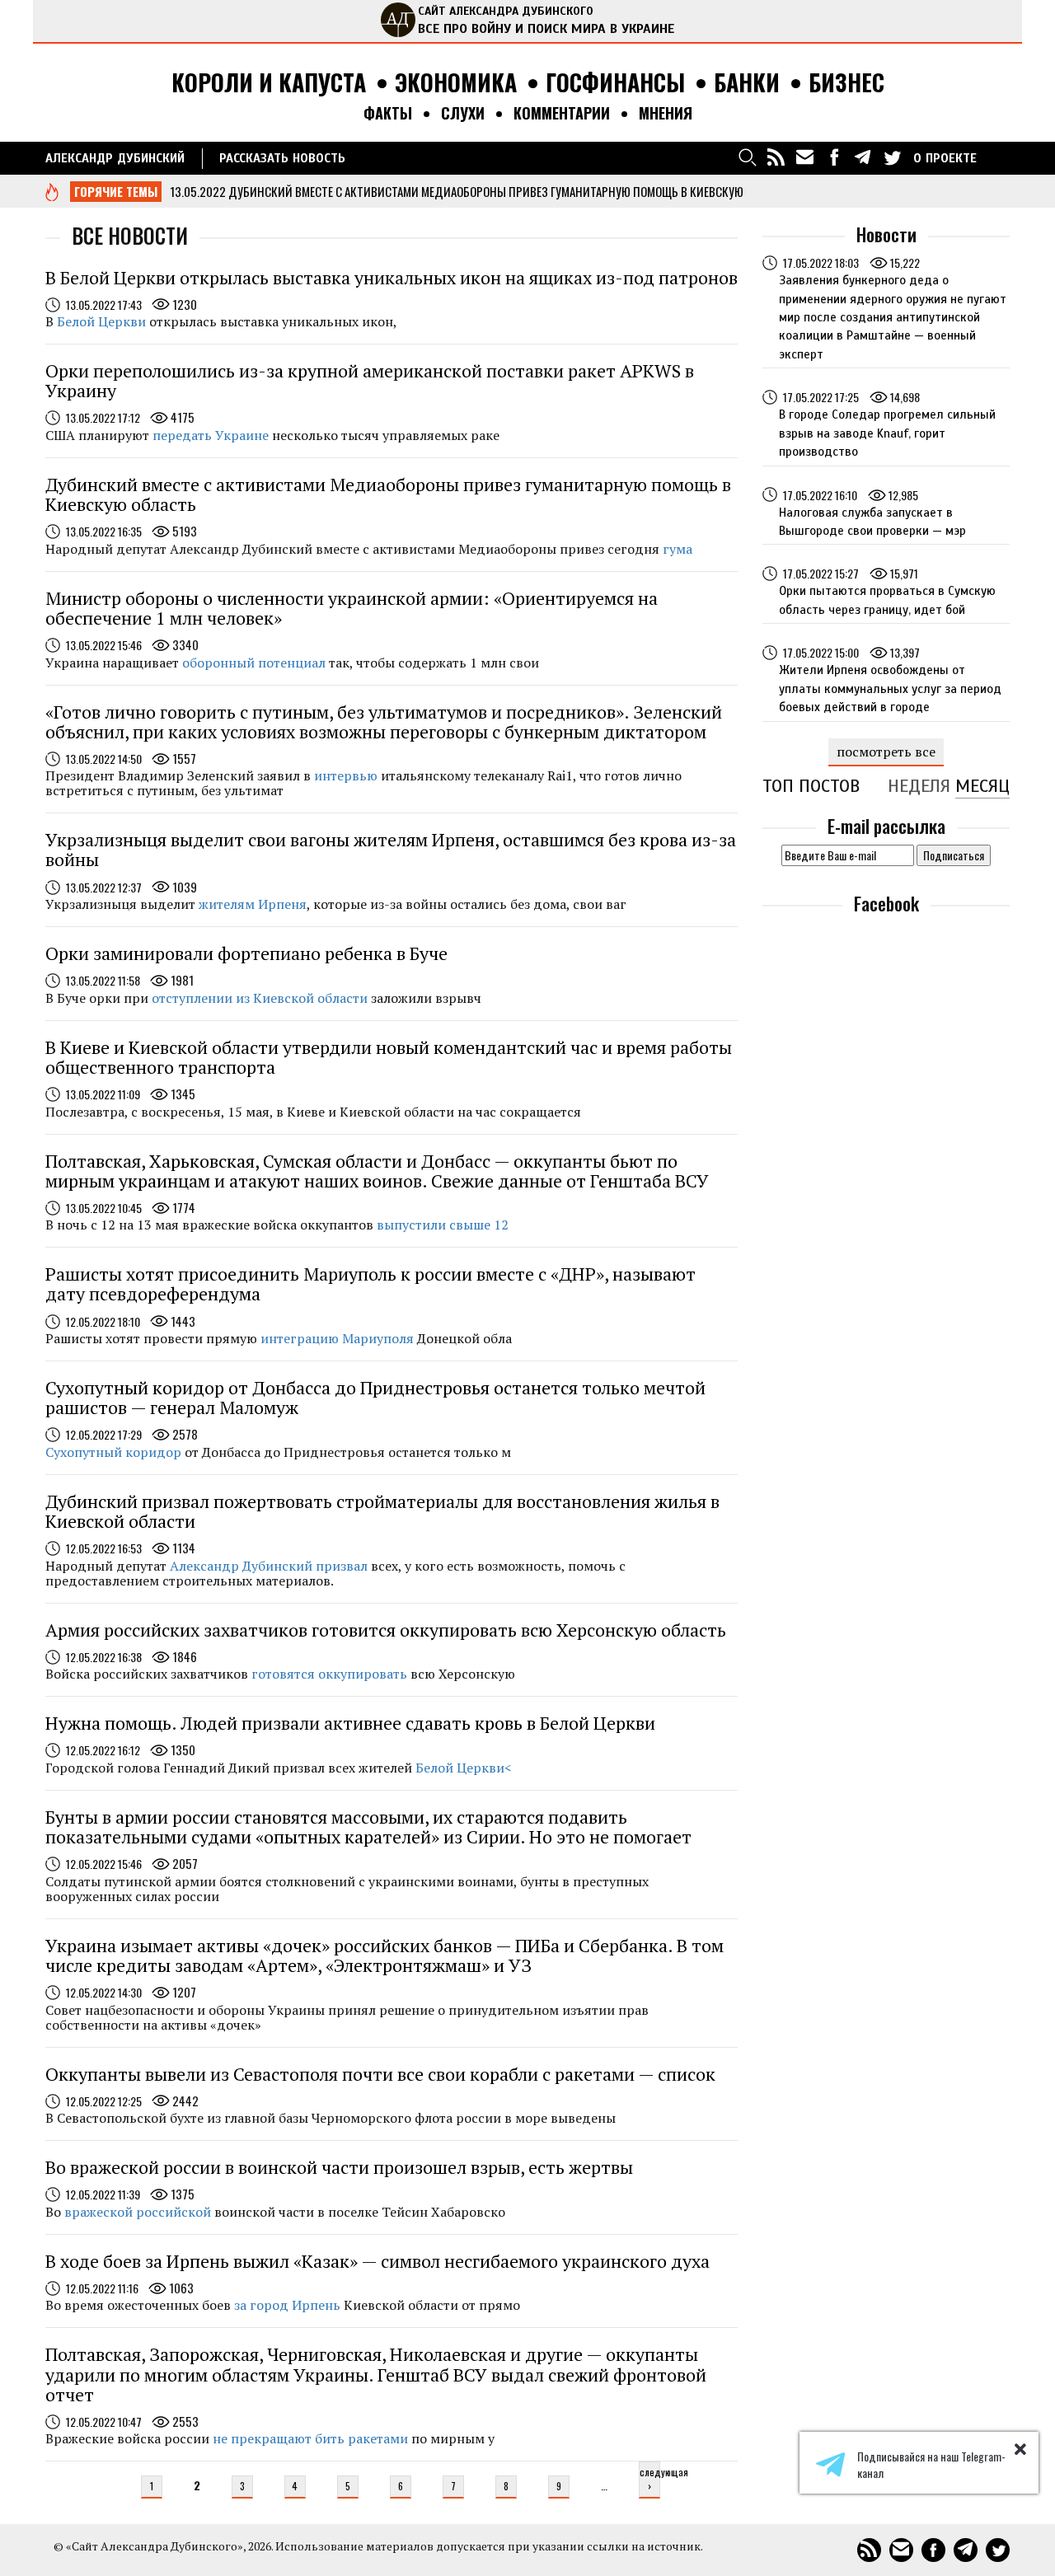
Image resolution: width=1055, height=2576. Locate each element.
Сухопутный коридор (113, 1452)
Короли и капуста (269, 83)
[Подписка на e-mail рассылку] (805, 157)
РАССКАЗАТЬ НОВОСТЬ (282, 158)
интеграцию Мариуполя (337, 1338)
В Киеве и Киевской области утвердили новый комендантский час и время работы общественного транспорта (389, 1057)
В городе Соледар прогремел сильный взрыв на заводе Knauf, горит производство (887, 433)
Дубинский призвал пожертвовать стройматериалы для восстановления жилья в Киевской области (382, 1511)
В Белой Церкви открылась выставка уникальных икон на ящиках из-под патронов (392, 277)
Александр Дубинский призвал (269, 1566)
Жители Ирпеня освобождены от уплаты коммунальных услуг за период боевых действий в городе (890, 688)
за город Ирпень (287, 2305)
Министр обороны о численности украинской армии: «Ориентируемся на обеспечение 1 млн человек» (352, 608)
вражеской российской (138, 2212)
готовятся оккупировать (329, 1674)
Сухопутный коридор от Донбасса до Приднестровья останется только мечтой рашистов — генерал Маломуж (375, 1397)
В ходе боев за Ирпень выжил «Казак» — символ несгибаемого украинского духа (377, 2261)
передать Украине (211, 435)
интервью (346, 775)
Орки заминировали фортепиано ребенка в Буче (246, 953)
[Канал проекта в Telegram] (863, 157)
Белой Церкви (101, 321)
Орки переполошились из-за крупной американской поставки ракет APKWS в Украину (370, 380)
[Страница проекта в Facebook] (834, 157)
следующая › (650, 2479)
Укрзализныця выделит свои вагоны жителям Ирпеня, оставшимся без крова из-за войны (391, 849)
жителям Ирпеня (253, 904)
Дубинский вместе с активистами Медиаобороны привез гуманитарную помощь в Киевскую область (388, 494)
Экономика (456, 83)
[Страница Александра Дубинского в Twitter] (892, 157)
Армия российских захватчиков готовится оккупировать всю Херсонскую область (386, 1630)
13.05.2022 (198, 191)
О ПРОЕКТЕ (945, 158)
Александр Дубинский (115, 158)
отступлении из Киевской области (260, 998)
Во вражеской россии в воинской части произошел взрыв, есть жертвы (339, 2167)
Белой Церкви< (464, 1768)
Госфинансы (615, 83)
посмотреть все (886, 752)
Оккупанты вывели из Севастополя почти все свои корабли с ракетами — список (380, 2074)
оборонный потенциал (254, 663)
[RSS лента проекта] (776, 157)
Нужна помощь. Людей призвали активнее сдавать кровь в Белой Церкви (350, 1723)
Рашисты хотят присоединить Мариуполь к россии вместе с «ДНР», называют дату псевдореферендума (370, 1283)
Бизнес (846, 83)
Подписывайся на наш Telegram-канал (931, 2465)
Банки (747, 83)
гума (678, 549)
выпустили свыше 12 (443, 1225)
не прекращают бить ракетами (310, 2438)
